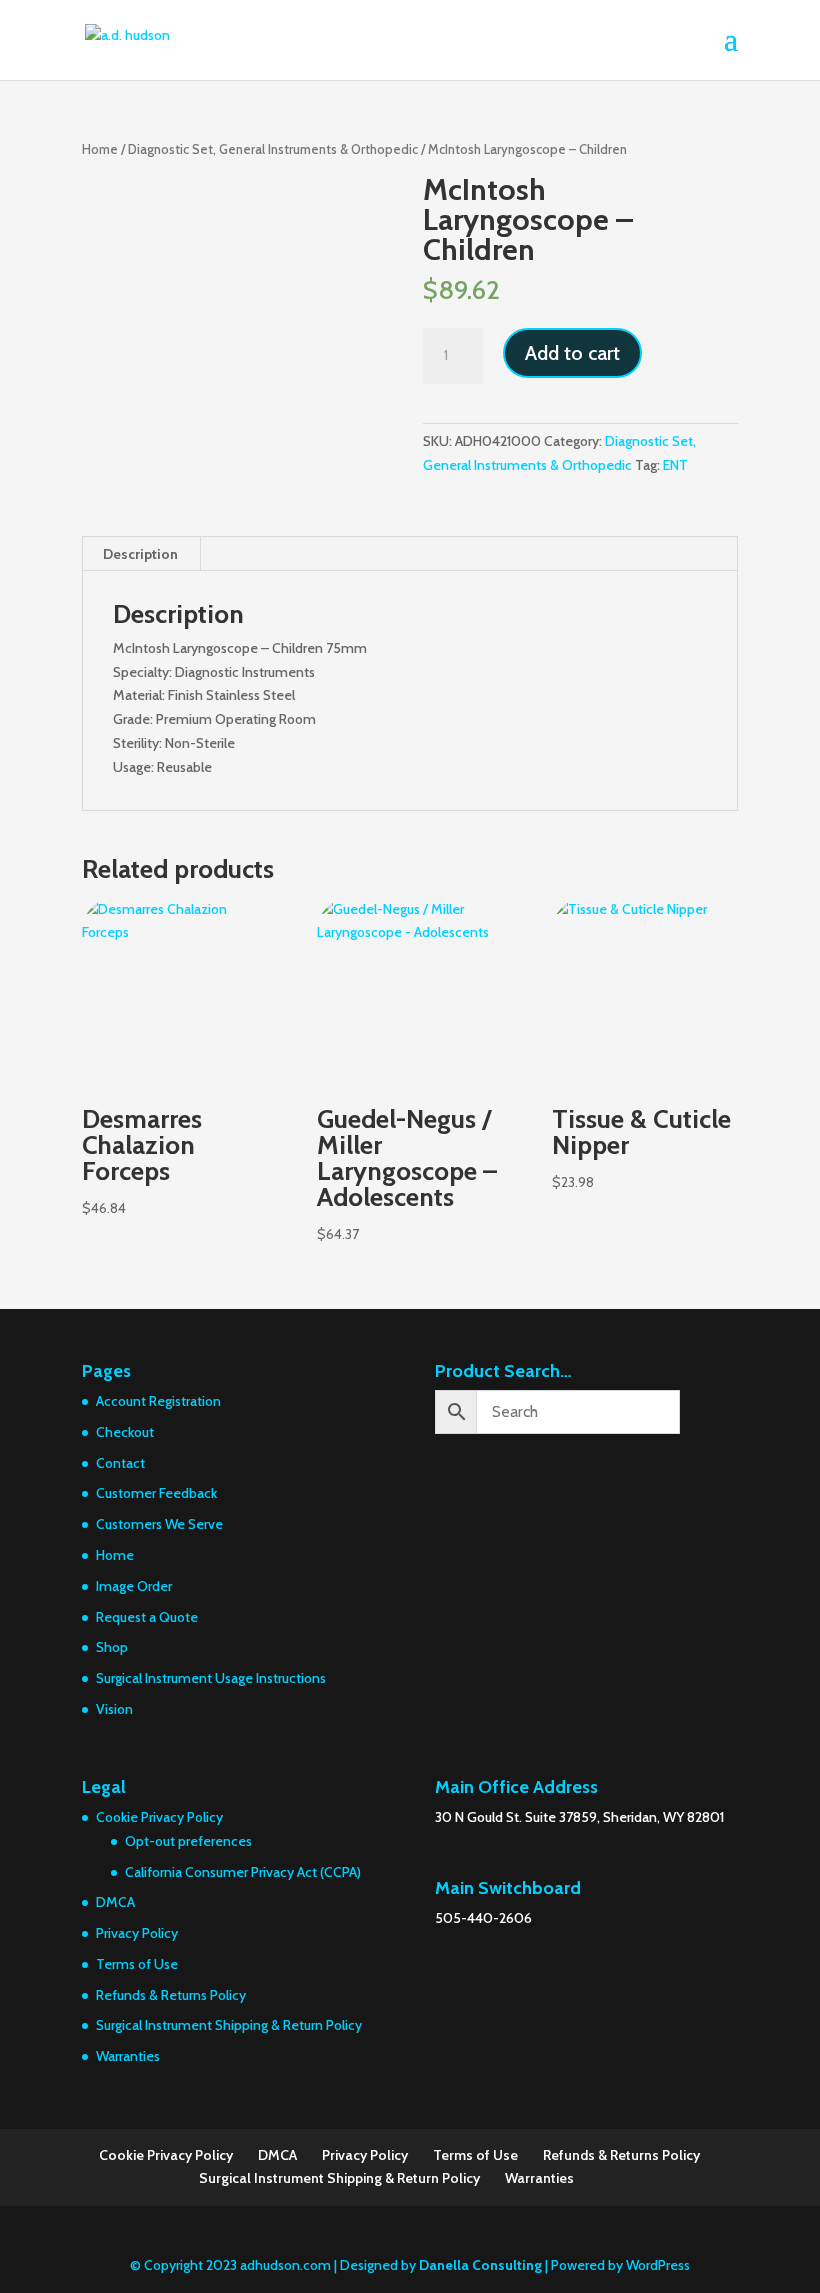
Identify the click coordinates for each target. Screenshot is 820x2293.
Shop (112, 1647)
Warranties (128, 2056)
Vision (114, 1709)
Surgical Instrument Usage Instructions (211, 1678)
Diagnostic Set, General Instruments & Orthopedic (273, 149)
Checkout (125, 1432)
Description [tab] (140, 554)
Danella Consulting (480, 2265)
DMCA (115, 1902)
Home (100, 149)
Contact (120, 1463)
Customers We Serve (159, 1524)
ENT (675, 465)
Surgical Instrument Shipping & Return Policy (229, 2025)
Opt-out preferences (188, 1841)
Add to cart (572, 353)
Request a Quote (147, 1617)
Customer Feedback (156, 1493)
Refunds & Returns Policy (171, 1995)
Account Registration (158, 1401)
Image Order (134, 1586)
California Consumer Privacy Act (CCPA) (243, 1872)
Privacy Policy (137, 1933)
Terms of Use (137, 1964)
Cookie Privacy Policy (159, 1817)
